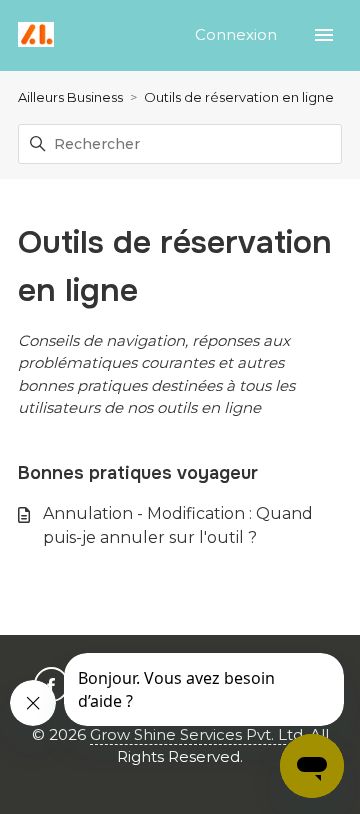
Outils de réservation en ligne (239, 97)
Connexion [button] (238, 34)
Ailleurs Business (70, 97)
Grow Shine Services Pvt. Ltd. (198, 734)
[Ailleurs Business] (36, 35)
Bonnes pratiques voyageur (138, 473)
